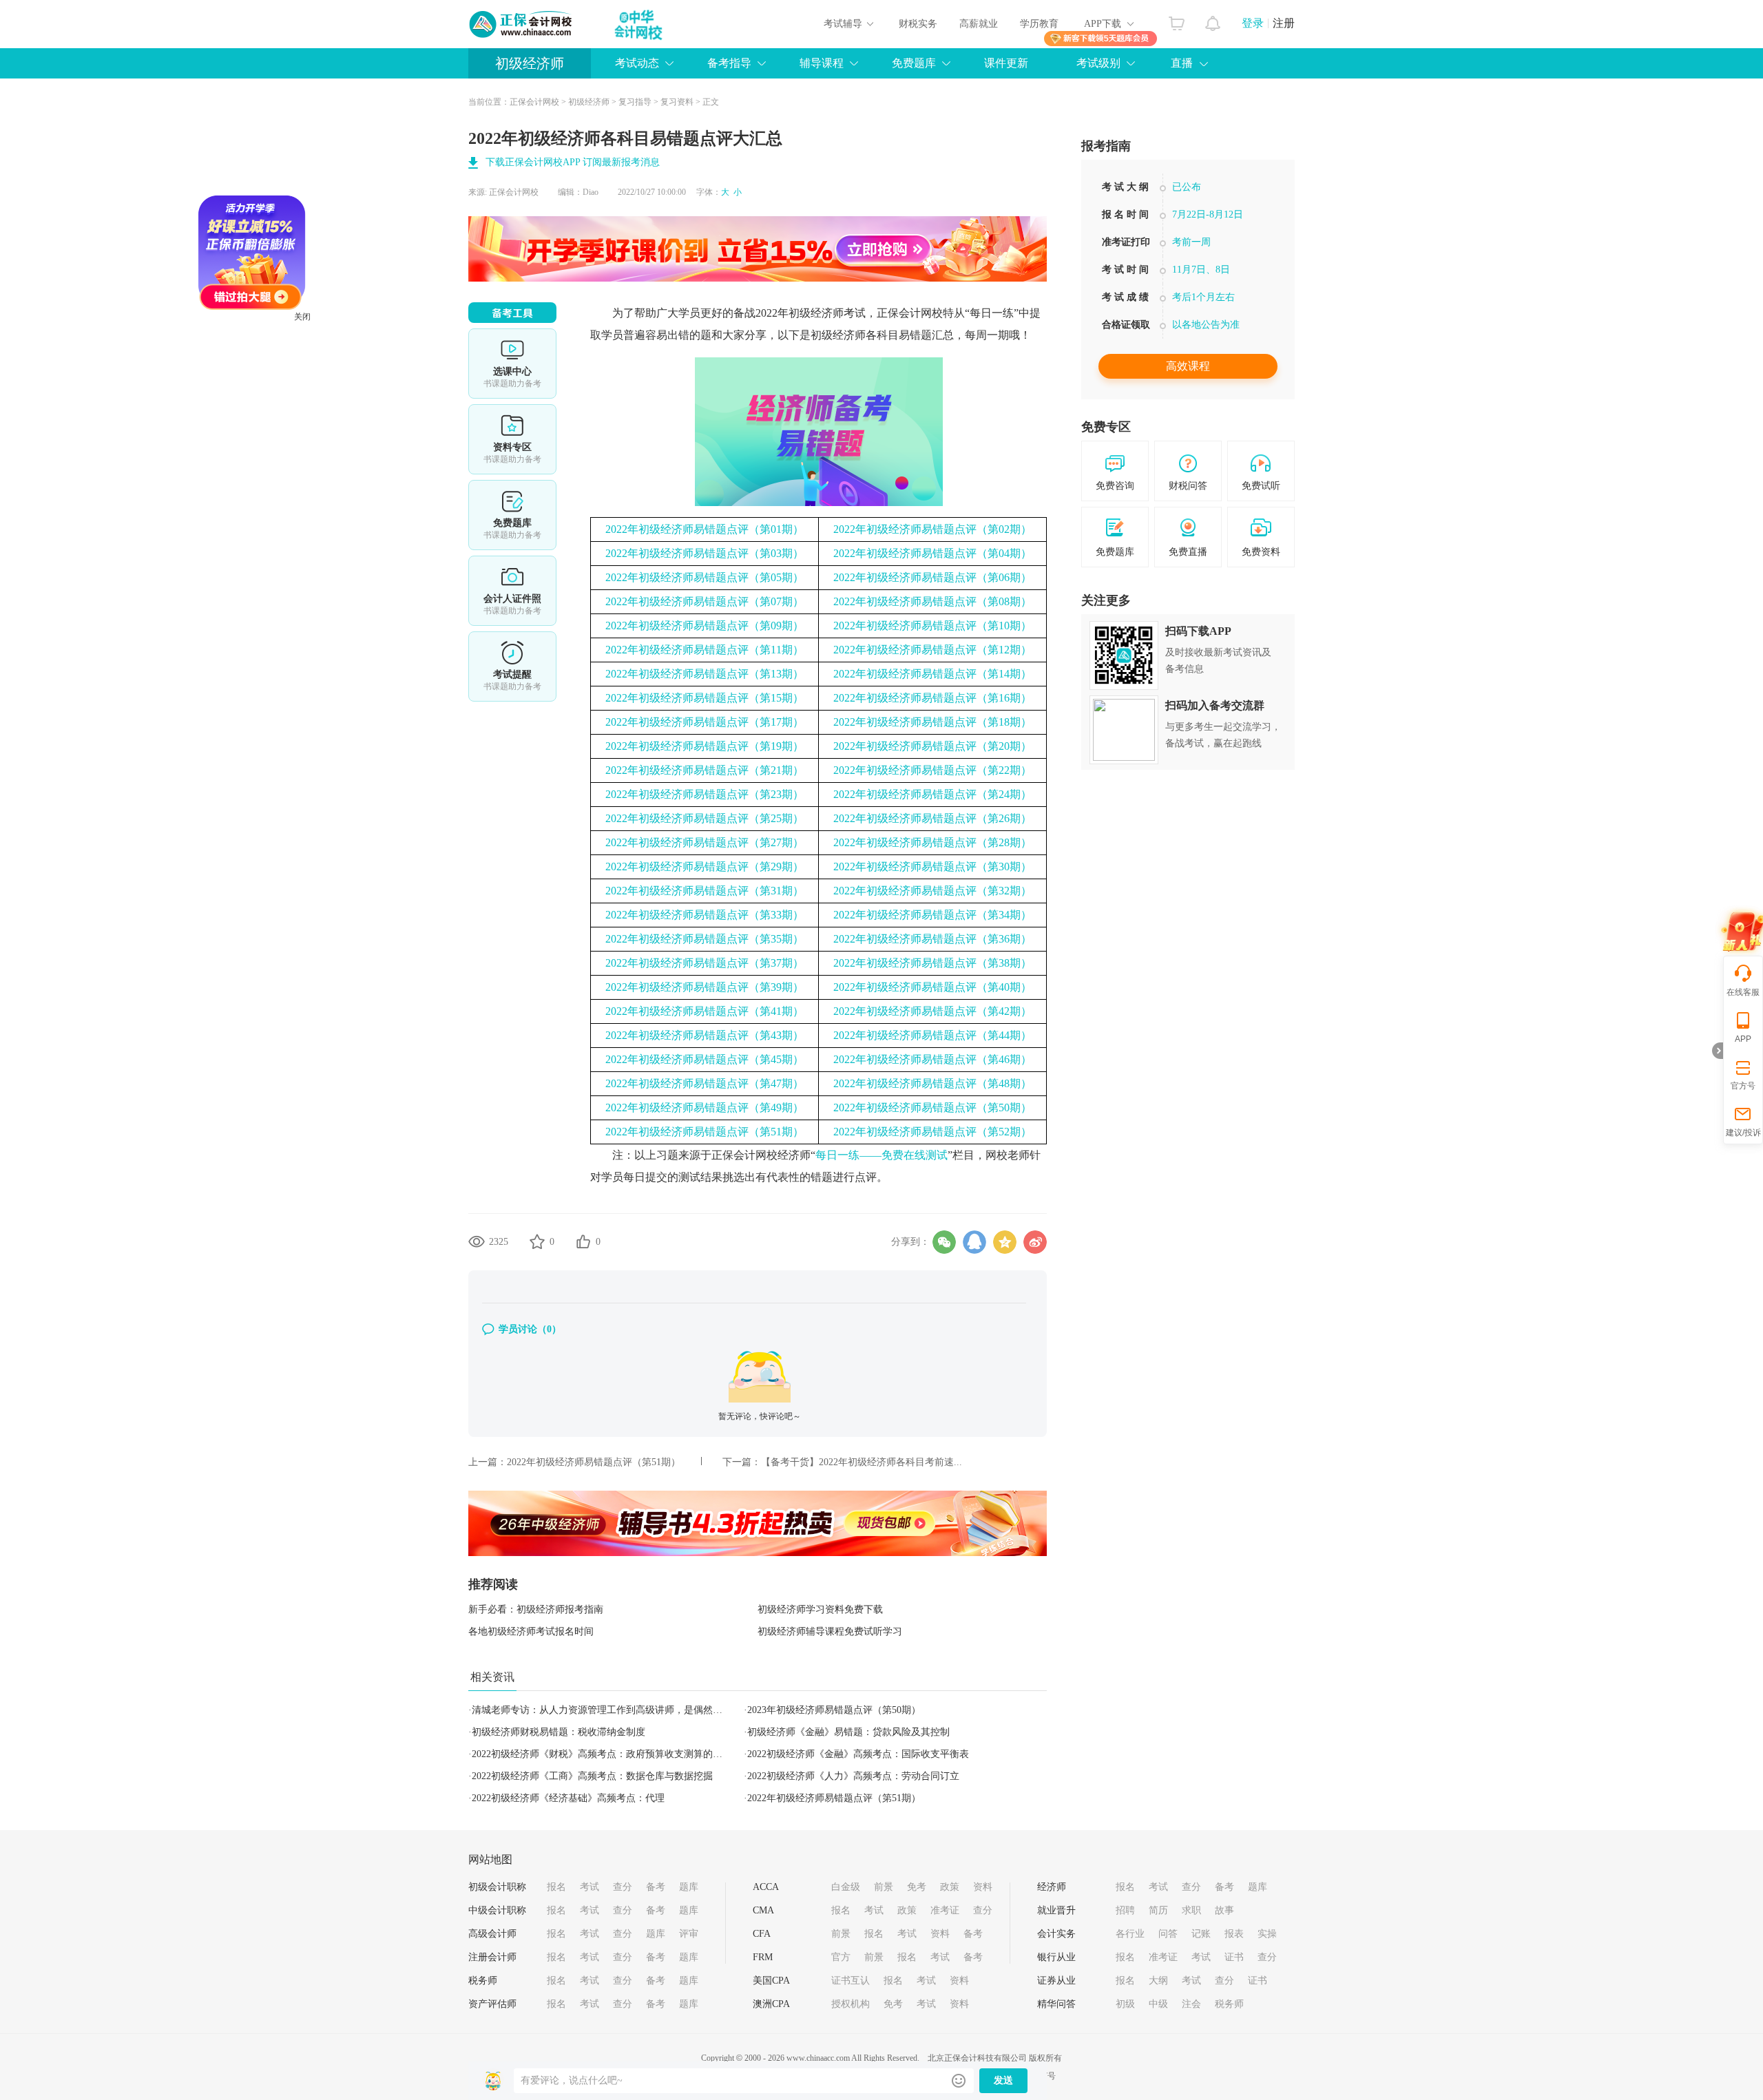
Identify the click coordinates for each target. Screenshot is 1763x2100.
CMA (763, 1910)
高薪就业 (979, 24)
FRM (763, 1957)
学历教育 (1039, 24)
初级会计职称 (497, 1887)
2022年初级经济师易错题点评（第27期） (705, 842)
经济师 (1052, 1887)
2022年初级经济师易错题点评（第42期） (932, 1011)
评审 (689, 1934)
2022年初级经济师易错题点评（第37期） (705, 963)
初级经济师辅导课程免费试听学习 (830, 1631)
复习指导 (635, 102)
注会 (1191, 2004)
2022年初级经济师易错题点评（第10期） (932, 626)
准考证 (945, 1910)
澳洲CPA (771, 2004)
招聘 (1125, 1910)
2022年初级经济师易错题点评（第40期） (932, 987)
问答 (1168, 1934)
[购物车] (1177, 20)
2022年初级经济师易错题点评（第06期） (932, 577)
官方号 (1743, 1086)
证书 (1234, 1957)
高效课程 (1188, 366)
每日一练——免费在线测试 (881, 1155)
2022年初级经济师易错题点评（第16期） (932, 698)
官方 (841, 1957)
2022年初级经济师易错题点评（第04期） (932, 553)
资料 (983, 1887)
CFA (762, 1934)
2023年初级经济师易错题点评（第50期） (834, 1710)
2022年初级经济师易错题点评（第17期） (705, 722)
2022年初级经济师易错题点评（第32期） (932, 891)
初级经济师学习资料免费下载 (820, 1609)
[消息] (1213, 20)
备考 (656, 1887)
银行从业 (1056, 1957)
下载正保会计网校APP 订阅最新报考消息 (573, 162)
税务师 (483, 1981)
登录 (1253, 23)
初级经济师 (530, 63)
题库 (689, 1887)
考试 (590, 1887)
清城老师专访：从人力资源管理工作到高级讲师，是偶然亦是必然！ (616, 1710)
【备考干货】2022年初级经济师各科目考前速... (862, 1462)
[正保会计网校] (521, 24)
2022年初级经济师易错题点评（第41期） (705, 1011)
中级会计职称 (497, 1910)
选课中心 (512, 364)
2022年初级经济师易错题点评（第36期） (932, 939)
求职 (1191, 1910)
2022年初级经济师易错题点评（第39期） (705, 987)
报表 (1234, 1934)
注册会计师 (492, 1957)
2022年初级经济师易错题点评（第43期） (705, 1035)
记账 (1201, 1934)
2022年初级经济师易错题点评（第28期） (932, 842)
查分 (623, 1887)
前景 (884, 1887)
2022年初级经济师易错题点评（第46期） (932, 1059)
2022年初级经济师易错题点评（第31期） (705, 891)
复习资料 (677, 102)
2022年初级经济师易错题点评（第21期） (705, 770)
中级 (1158, 2004)
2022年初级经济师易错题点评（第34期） (932, 915)
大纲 (1158, 1981)
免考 (917, 1887)
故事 (1224, 1910)
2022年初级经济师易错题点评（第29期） (705, 867)
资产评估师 (492, 2004)
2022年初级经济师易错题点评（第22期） (932, 770)
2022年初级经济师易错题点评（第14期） (932, 674)
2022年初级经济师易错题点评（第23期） (705, 794)
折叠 (1718, 1051)
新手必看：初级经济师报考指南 (536, 1609)
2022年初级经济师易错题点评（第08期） (932, 601)
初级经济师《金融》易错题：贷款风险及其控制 (848, 1732)
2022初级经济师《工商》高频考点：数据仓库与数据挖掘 (592, 1776)
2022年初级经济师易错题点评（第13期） (705, 674)
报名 (556, 1887)
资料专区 (512, 439)
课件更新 (1006, 63)
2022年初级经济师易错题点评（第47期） (705, 1083)
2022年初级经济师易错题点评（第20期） (932, 746)
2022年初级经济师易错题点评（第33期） (705, 915)
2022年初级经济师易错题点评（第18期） (932, 722)
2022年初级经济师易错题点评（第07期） (705, 601)
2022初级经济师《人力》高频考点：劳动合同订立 (853, 1776)
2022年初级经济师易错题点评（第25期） (705, 818)
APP (1743, 1039)
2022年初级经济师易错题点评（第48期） (932, 1083)
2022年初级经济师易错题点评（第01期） (705, 529)
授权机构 (851, 2004)
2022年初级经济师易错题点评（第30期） (932, 867)
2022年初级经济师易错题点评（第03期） (705, 553)
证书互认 (851, 1981)
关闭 (373, 388)
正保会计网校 (534, 102)
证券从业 (1056, 1981)
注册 (1284, 23)
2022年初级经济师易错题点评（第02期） (932, 529)
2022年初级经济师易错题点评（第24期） (932, 794)
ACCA (766, 1887)
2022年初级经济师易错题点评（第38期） (932, 963)
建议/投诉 (1743, 1133)
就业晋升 (1056, 1910)
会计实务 (1056, 1934)
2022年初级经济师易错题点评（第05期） (705, 577)
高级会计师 (492, 1934)
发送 (1003, 2080)
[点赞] (583, 1241)
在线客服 (1743, 992)
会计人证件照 (512, 591)
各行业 (1130, 1934)
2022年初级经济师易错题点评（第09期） (705, 626)
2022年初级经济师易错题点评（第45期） (705, 1059)
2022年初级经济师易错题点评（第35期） (705, 939)
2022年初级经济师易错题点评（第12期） (932, 650)
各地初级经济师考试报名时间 (531, 1631)
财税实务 (918, 24)
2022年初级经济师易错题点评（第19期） (705, 746)
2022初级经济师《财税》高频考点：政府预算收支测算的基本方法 (612, 1754)
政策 (950, 1887)
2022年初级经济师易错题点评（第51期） (705, 1132)
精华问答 (1056, 2004)
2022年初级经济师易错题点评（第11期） (705, 650)
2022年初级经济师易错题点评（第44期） (932, 1035)
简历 (1158, 1910)
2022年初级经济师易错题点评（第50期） (932, 1107)
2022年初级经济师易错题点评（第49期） (705, 1107)
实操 (1267, 1934)
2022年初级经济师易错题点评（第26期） (932, 818)
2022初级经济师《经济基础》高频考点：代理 (568, 1798)
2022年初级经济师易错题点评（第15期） (705, 698)
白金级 (846, 1887)
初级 (1125, 2004)
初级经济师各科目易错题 (871, 335)
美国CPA (771, 1981)
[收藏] (537, 1241)
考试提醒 (512, 666)
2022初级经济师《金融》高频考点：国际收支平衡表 (858, 1754)
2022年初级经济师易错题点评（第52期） (932, 1132)
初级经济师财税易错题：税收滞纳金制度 (559, 1732)
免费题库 (512, 515)
